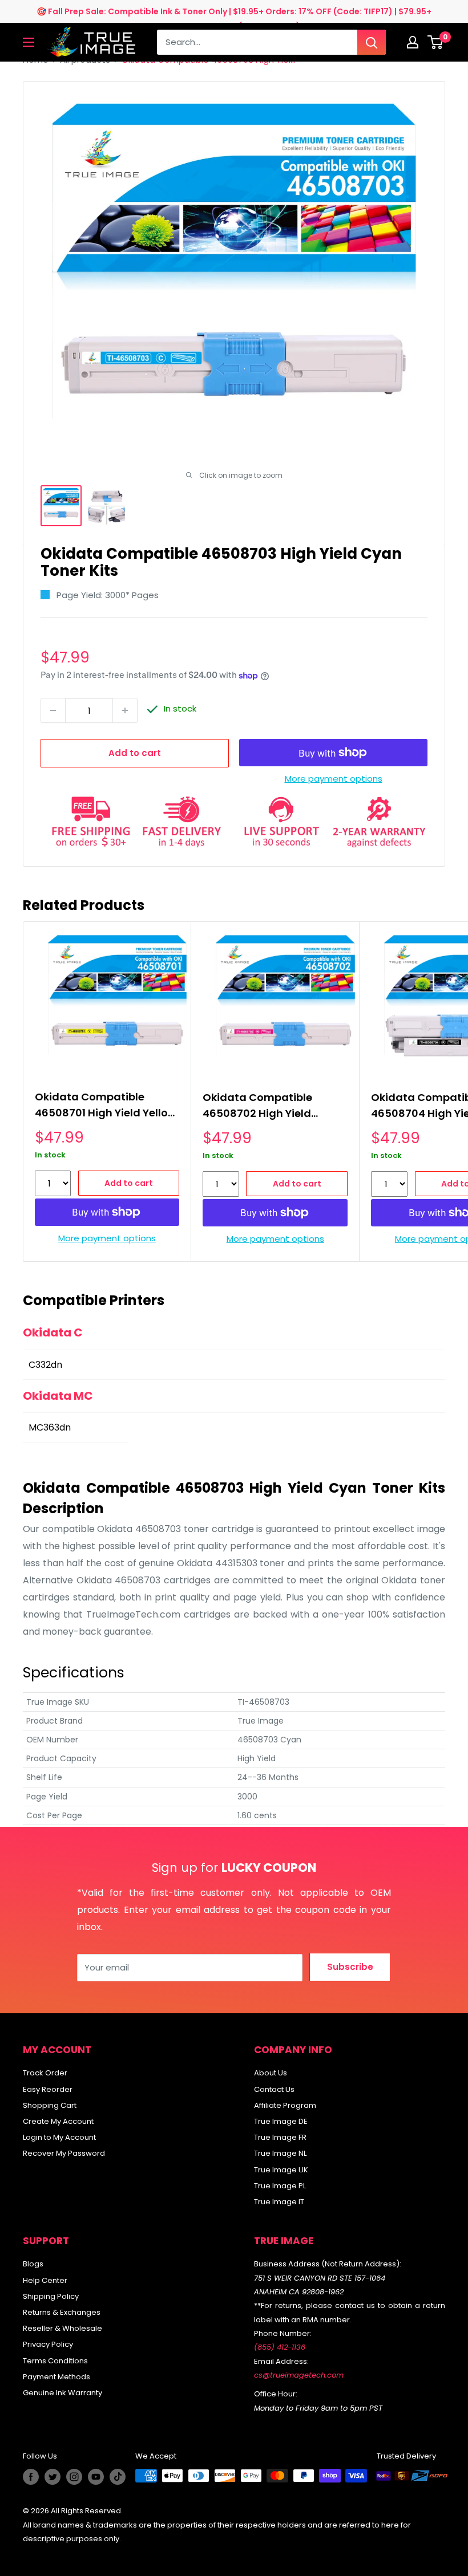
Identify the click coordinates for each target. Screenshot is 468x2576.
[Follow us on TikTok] (118, 2477)
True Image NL (280, 2153)
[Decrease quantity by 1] (53, 710)
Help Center (45, 2280)
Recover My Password (64, 2153)
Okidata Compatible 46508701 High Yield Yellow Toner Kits (106, 1106)
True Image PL (280, 2186)
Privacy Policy (48, 2344)
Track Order (45, 2073)
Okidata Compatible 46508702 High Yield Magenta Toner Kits (257, 1107)
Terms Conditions (55, 2361)
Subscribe (350, 1967)
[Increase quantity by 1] (125, 710)
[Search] (372, 42)
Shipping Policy (51, 2296)
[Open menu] (29, 42)
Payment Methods (57, 2377)
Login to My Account (59, 2137)
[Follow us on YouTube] (96, 2477)
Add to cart (135, 753)
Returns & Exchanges (62, 2312)
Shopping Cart (50, 2105)
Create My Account (58, 2121)
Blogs (33, 2264)
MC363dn (50, 1427)
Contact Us (274, 2089)
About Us (271, 2073)
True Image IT (279, 2202)
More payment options (334, 779)
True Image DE (281, 2121)
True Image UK (281, 2170)
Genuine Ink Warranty (62, 2393)
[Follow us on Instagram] (74, 2477)
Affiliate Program (285, 2105)
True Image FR (280, 2137)
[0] (436, 42)
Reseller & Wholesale (62, 2328)
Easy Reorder (48, 2089)
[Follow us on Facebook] (31, 2477)
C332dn (45, 1365)
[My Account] (413, 42)
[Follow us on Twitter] (53, 2477)
